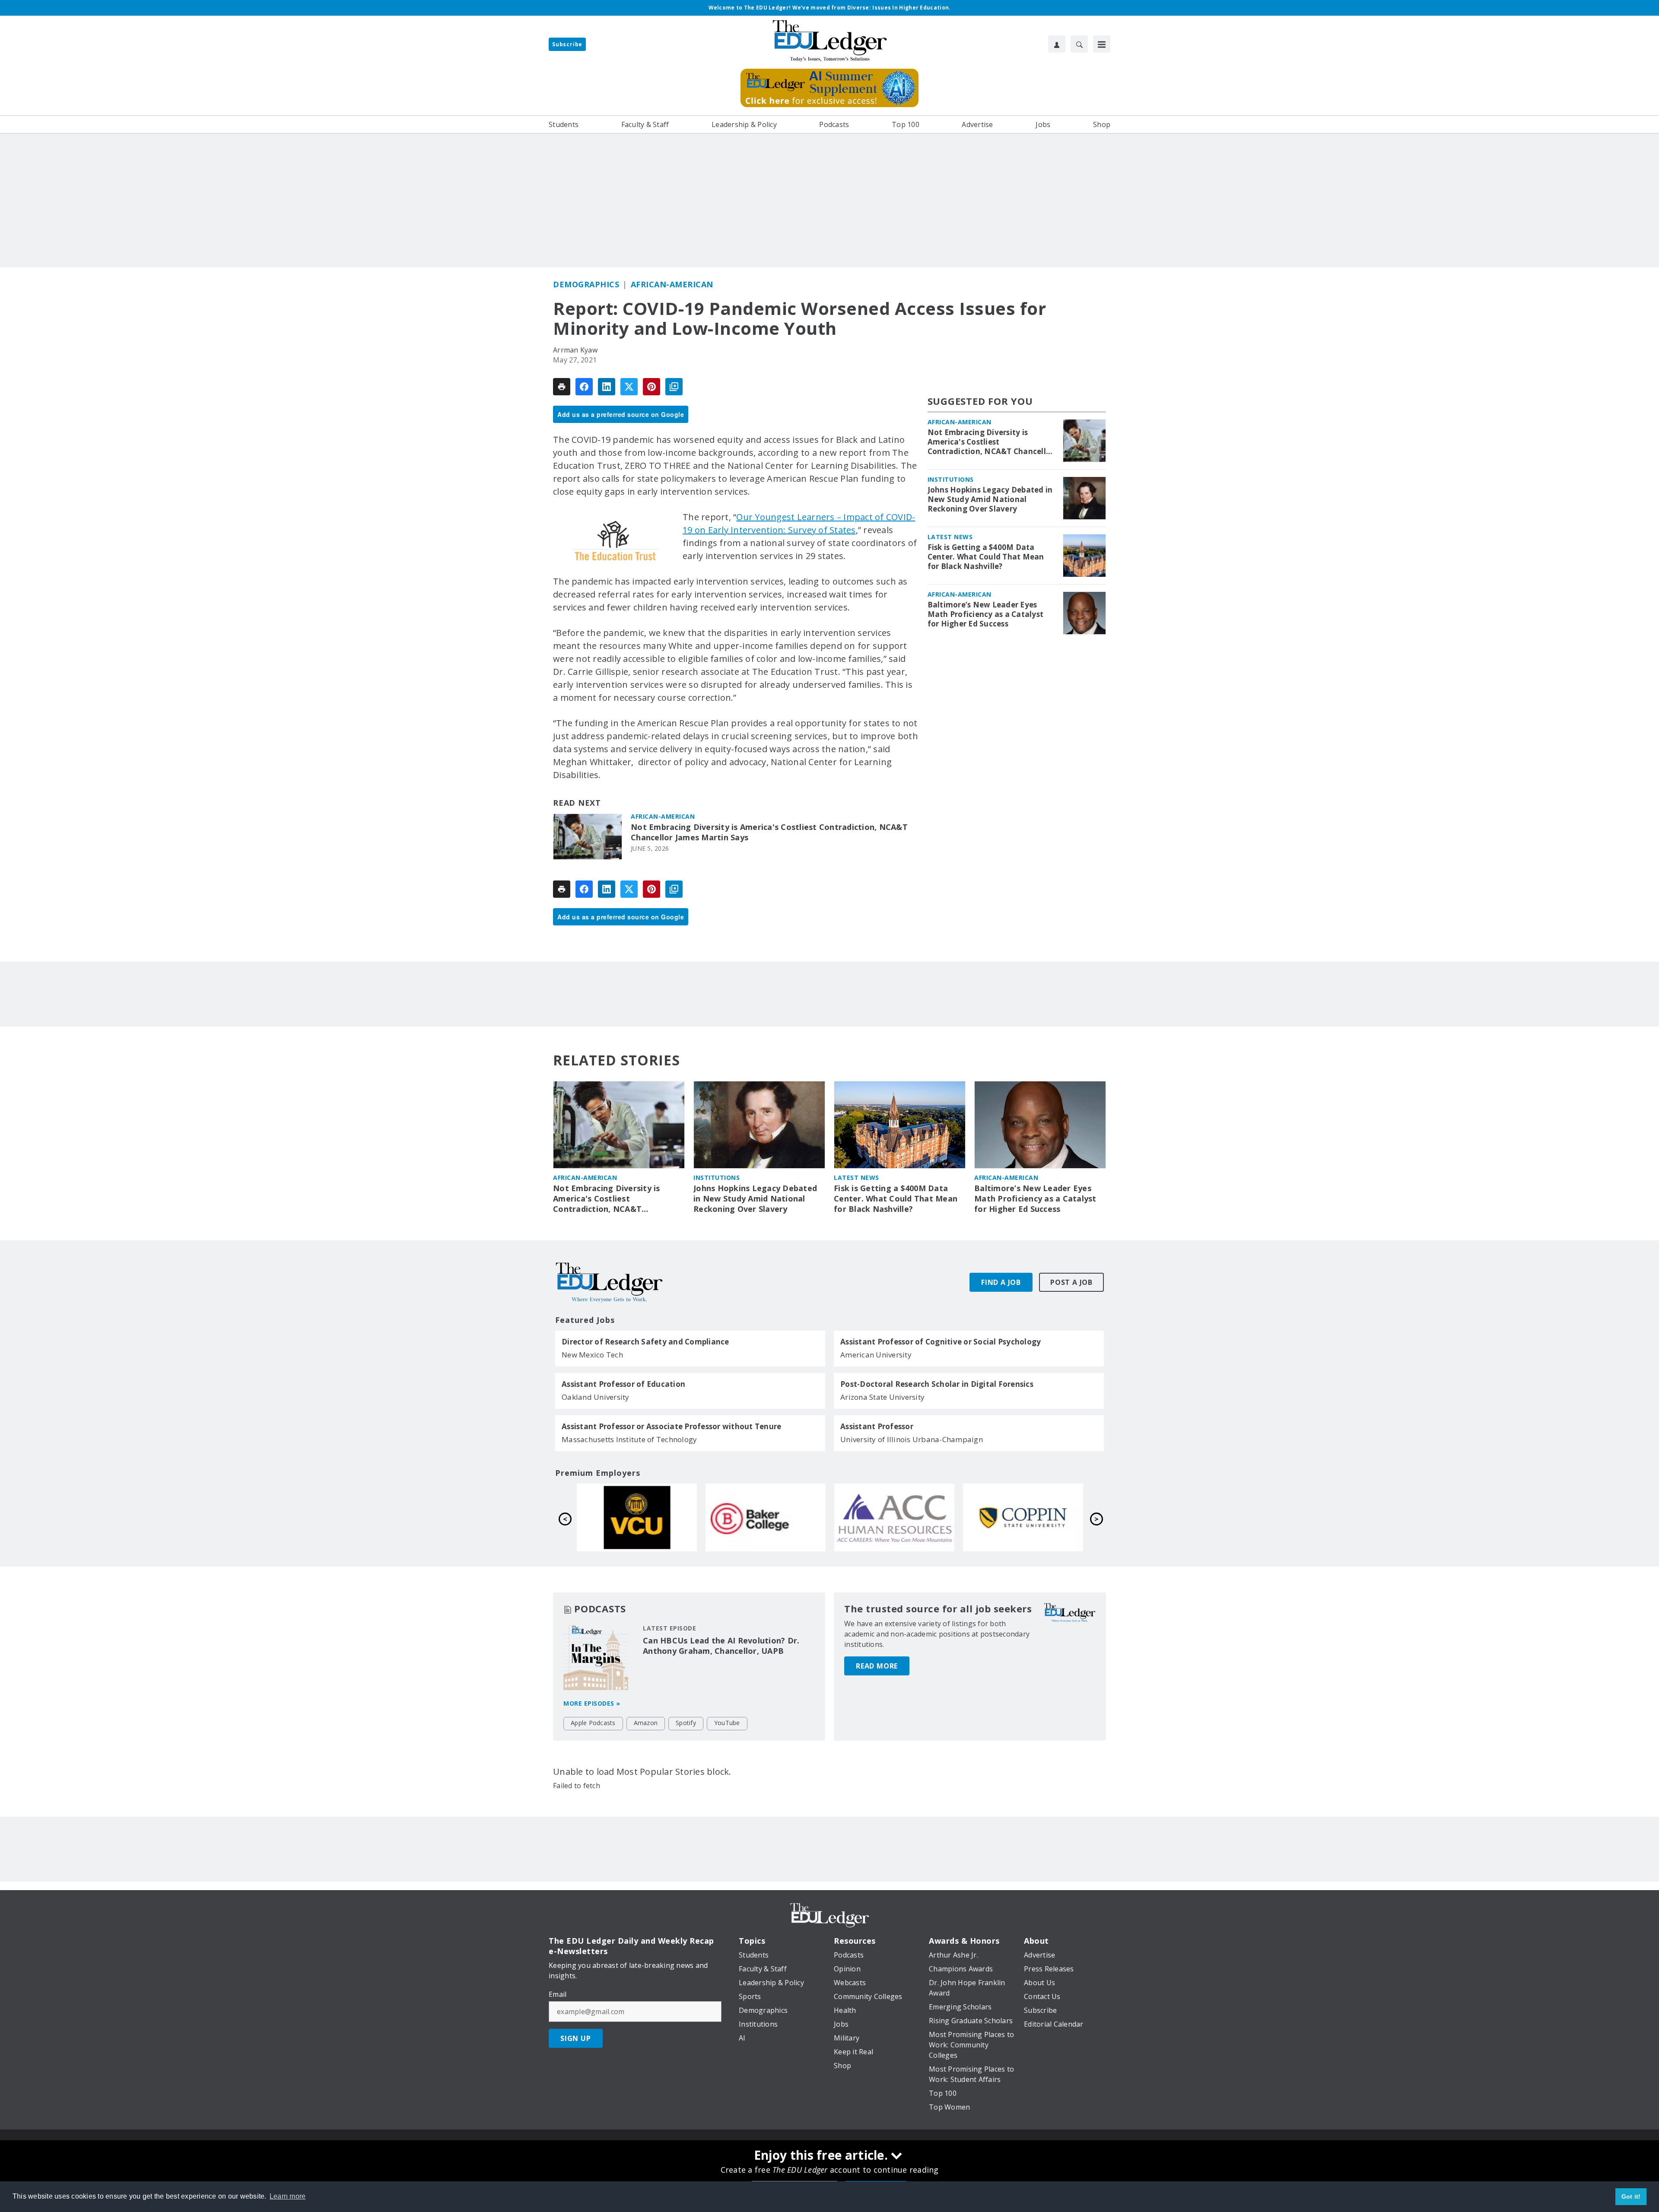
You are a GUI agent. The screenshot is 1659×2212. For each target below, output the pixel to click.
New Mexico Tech (592, 1355)
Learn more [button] (288, 2196)
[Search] (1079, 44)
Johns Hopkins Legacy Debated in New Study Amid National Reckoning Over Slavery (990, 499)
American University (876, 1355)
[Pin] (652, 387)
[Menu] (1102, 44)
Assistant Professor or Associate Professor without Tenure (671, 1427)
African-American (672, 284)
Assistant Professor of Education (623, 1384)
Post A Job (1071, 1282)
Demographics (586, 284)
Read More (877, 1666)
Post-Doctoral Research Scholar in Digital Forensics (937, 1384)
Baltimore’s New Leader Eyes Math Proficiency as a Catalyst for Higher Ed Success (986, 614)
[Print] (562, 387)
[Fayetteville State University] (1023, 1517)
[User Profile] (1057, 44)
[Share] (584, 387)
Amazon (646, 1723)
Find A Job (1001, 1282)
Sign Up (576, 2038)
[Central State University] (894, 1517)
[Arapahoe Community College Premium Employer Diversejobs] (637, 1517)
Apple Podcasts (593, 1723)
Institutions (951, 479)
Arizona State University (882, 1397)
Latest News (950, 537)
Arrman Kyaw (575, 350)
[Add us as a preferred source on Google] (674, 387)
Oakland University (596, 1397)
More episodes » (592, 1703)
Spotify (686, 1723)
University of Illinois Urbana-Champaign (912, 1439)
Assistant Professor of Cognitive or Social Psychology (941, 1342)
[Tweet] (629, 387)
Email (558, 1994)
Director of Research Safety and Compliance (645, 1342)
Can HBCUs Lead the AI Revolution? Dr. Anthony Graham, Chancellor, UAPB (721, 1646)
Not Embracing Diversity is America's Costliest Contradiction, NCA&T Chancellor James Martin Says (769, 832)
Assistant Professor (877, 1427)
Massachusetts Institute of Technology (629, 1439)
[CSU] (766, 1517)
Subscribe (567, 44)
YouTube (727, 1723)
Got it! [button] (1631, 2196)
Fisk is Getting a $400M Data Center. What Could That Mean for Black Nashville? (986, 557)
